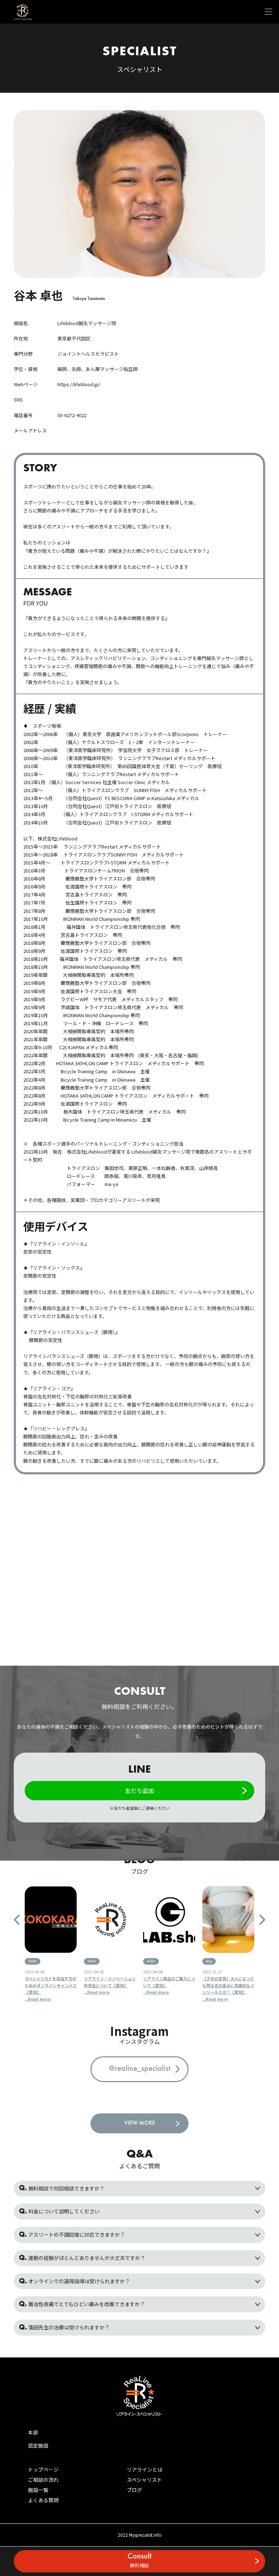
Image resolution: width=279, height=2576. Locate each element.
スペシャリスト (144, 2480)
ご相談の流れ (43, 2480)
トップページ (43, 2469)
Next (262, 1920)
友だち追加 (139, 1790)
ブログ (134, 2490)
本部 (33, 2432)
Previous (17, 1920)
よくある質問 (43, 2500)
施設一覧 (38, 2490)
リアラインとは (145, 2469)
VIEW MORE (140, 2123)
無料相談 (139, 2561)
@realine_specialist (139, 2069)
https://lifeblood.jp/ (79, 384)
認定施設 (38, 2445)
